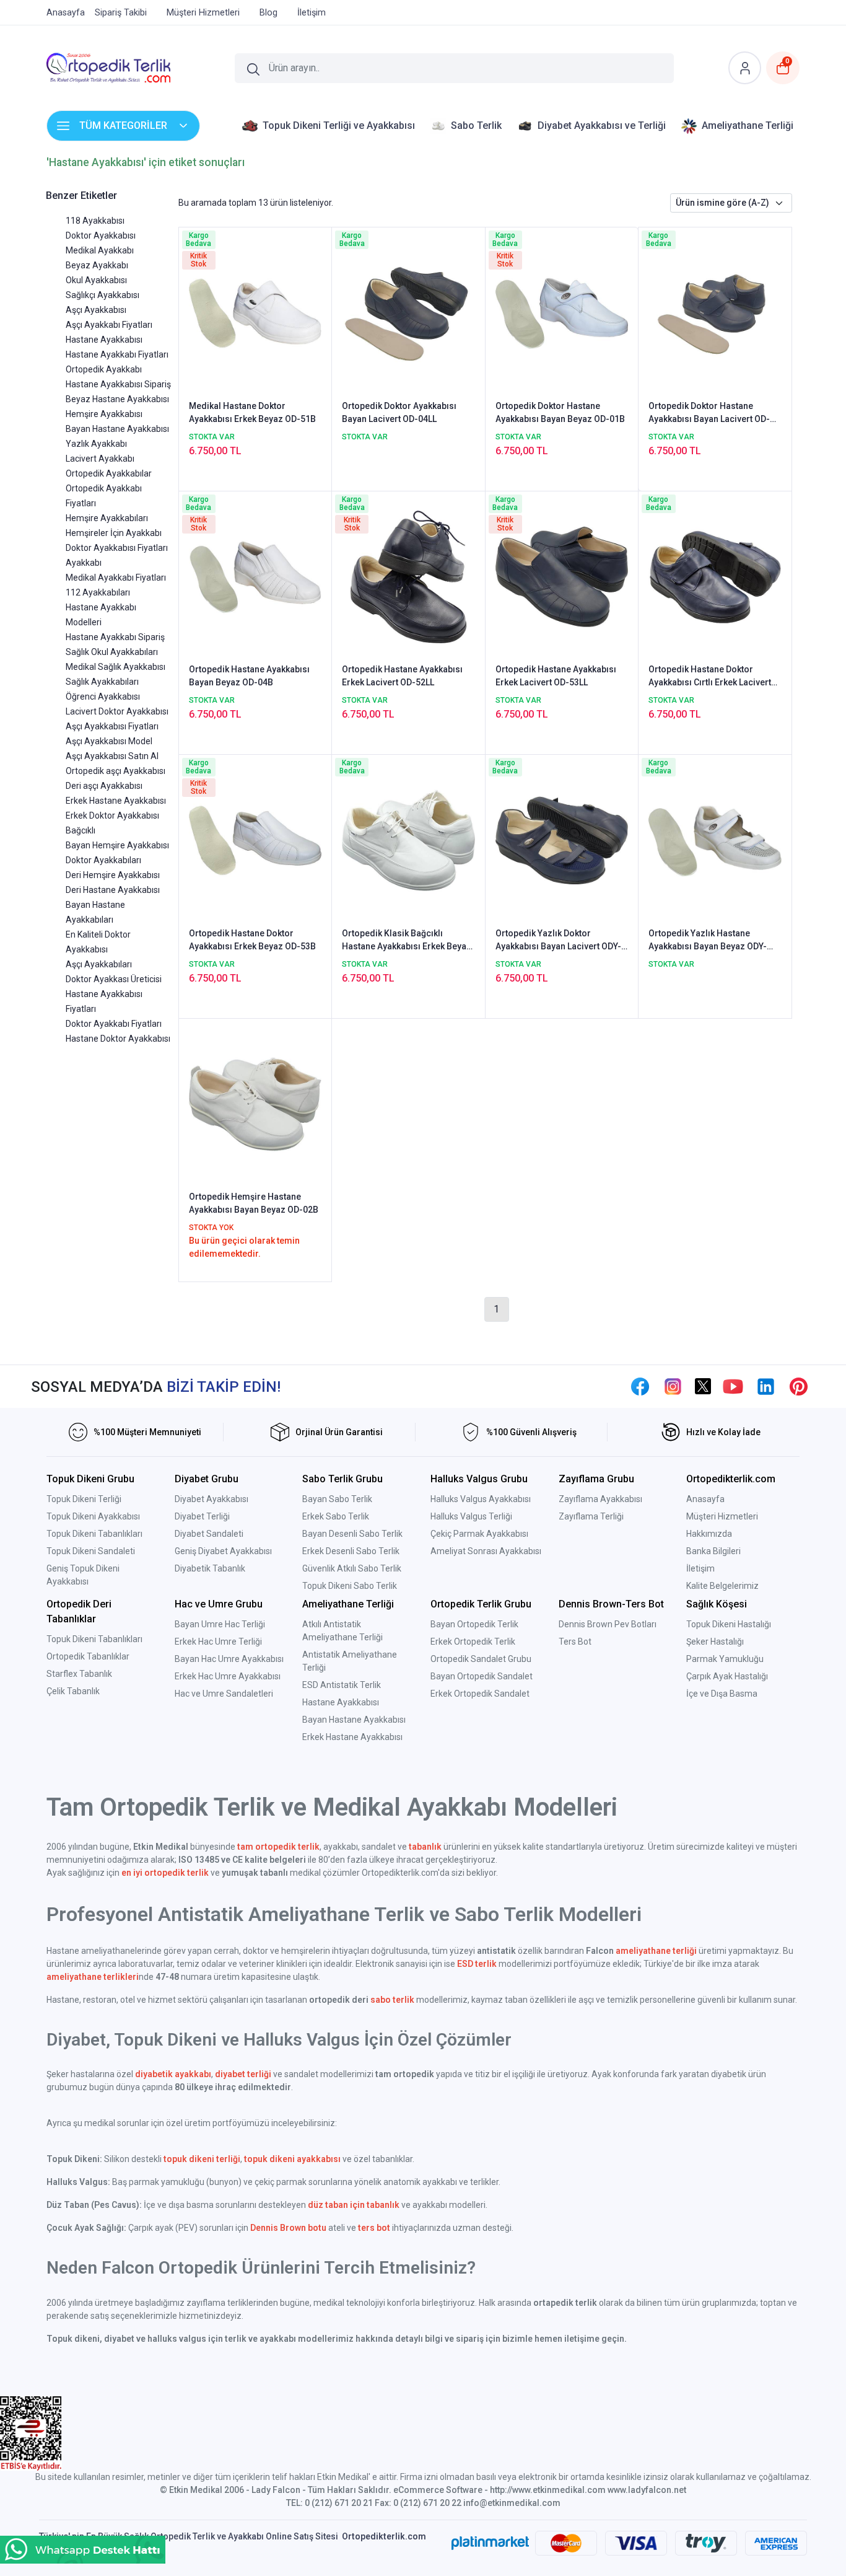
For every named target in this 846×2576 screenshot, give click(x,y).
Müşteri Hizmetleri (722, 1516)
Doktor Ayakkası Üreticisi (114, 979)
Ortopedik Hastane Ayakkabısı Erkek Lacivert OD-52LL (402, 676)
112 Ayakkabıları (98, 592)
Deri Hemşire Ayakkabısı (113, 875)
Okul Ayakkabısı (96, 280)
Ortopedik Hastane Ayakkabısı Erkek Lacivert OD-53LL (556, 676)
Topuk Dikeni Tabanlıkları (94, 1534)
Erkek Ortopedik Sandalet (480, 1694)
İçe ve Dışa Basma (722, 1694)
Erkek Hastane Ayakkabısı (116, 801)
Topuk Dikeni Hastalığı (729, 1624)
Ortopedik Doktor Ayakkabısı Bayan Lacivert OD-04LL (399, 412)
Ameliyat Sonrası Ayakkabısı (486, 1551)
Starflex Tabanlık (79, 1674)
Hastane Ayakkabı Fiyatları (117, 354)
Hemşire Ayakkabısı (104, 414)
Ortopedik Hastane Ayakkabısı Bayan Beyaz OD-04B (249, 676)
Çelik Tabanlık (73, 1691)
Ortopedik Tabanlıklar (88, 1656)
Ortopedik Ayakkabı (104, 369)
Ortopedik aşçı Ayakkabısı (116, 771)
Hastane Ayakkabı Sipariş (115, 637)
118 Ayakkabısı (95, 221)
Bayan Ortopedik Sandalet (482, 1676)
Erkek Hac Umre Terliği (218, 1642)
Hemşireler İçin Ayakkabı (114, 533)
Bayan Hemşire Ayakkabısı (117, 845)
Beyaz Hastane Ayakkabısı (117, 399)
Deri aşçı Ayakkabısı (104, 786)
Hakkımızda (709, 1534)
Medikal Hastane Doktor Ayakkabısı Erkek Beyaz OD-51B (252, 412)
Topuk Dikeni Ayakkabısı (93, 1516)
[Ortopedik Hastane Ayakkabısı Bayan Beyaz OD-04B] (255, 576)
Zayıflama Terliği (591, 1516)
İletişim (700, 1568)
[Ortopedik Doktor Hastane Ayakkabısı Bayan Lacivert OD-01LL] (715, 312)
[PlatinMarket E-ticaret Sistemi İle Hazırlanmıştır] (490, 2543)
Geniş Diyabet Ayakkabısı (223, 1551)
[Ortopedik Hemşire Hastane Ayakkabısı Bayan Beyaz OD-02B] (255, 1104)
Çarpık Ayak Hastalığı (727, 1676)
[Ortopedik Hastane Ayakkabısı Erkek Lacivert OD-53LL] (562, 576)
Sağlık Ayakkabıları (102, 682)
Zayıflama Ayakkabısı (600, 1499)
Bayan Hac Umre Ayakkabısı (229, 1659)
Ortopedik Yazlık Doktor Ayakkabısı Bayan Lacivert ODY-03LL (558, 941)
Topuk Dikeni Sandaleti (91, 1551)
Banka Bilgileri (713, 1551)
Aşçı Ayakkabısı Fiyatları (112, 726)
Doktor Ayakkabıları (103, 860)
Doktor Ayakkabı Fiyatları (114, 1024)
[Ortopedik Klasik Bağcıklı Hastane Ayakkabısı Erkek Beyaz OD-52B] (408, 840)
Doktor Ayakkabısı (101, 235)
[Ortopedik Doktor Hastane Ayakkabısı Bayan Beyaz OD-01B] (562, 312)
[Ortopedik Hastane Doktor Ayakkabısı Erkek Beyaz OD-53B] (255, 840)
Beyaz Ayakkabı (97, 265)
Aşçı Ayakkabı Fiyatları (109, 325)
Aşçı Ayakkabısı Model (109, 741)
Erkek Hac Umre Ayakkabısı (228, 1676)
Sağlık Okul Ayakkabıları (112, 652)
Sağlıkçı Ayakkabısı (102, 295)
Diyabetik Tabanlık (210, 1568)
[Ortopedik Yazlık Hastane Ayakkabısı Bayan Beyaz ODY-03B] (715, 840)
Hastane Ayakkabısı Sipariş (118, 384)
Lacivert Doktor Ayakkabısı (117, 711)
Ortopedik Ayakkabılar (109, 473)
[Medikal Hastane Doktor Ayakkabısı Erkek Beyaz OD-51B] (255, 312)
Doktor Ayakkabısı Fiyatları (117, 548)
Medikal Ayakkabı (100, 250)
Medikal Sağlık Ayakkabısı (116, 667)
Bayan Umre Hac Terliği (220, 1624)
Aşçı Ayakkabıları (99, 964)
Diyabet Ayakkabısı (211, 1499)
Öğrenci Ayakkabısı (103, 697)
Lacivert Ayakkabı (100, 459)
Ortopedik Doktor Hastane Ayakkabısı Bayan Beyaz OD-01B (560, 412)
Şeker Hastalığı (715, 1642)
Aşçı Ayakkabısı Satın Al (112, 756)
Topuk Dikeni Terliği (84, 1499)
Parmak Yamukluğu (725, 1659)
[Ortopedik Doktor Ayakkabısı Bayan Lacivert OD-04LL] (408, 312)
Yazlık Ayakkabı (96, 444)
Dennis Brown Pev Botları (608, 1624)
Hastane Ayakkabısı (104, 340)
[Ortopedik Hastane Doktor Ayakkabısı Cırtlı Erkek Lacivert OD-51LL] (715, 576)
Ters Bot (575, 1642)
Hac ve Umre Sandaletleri (224, 1694)
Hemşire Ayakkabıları (107, 518)
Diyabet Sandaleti (209, 1534)
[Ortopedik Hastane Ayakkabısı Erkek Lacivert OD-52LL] (408, 576)
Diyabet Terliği (202, 1516)
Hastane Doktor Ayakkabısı (118, 1039)
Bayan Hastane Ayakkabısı (117, 429)
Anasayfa (705, 1499)
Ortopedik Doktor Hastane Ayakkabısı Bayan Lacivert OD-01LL (709, 413)
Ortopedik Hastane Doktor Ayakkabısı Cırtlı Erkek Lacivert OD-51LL (710, 677)
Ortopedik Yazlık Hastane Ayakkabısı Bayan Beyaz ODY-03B (708, 941)
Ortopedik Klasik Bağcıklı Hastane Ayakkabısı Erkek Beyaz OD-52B (407, 941)
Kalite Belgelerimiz (722, 1586)
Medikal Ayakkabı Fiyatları (116, 578)
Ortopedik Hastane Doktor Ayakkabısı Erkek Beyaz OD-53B (252, 940)
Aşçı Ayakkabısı (96, 310)
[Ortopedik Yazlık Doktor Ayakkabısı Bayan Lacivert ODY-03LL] (562, 840)
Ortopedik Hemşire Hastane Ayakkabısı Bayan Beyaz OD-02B (254, 1203)
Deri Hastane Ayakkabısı (113, 890)
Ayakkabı (84, 563)
